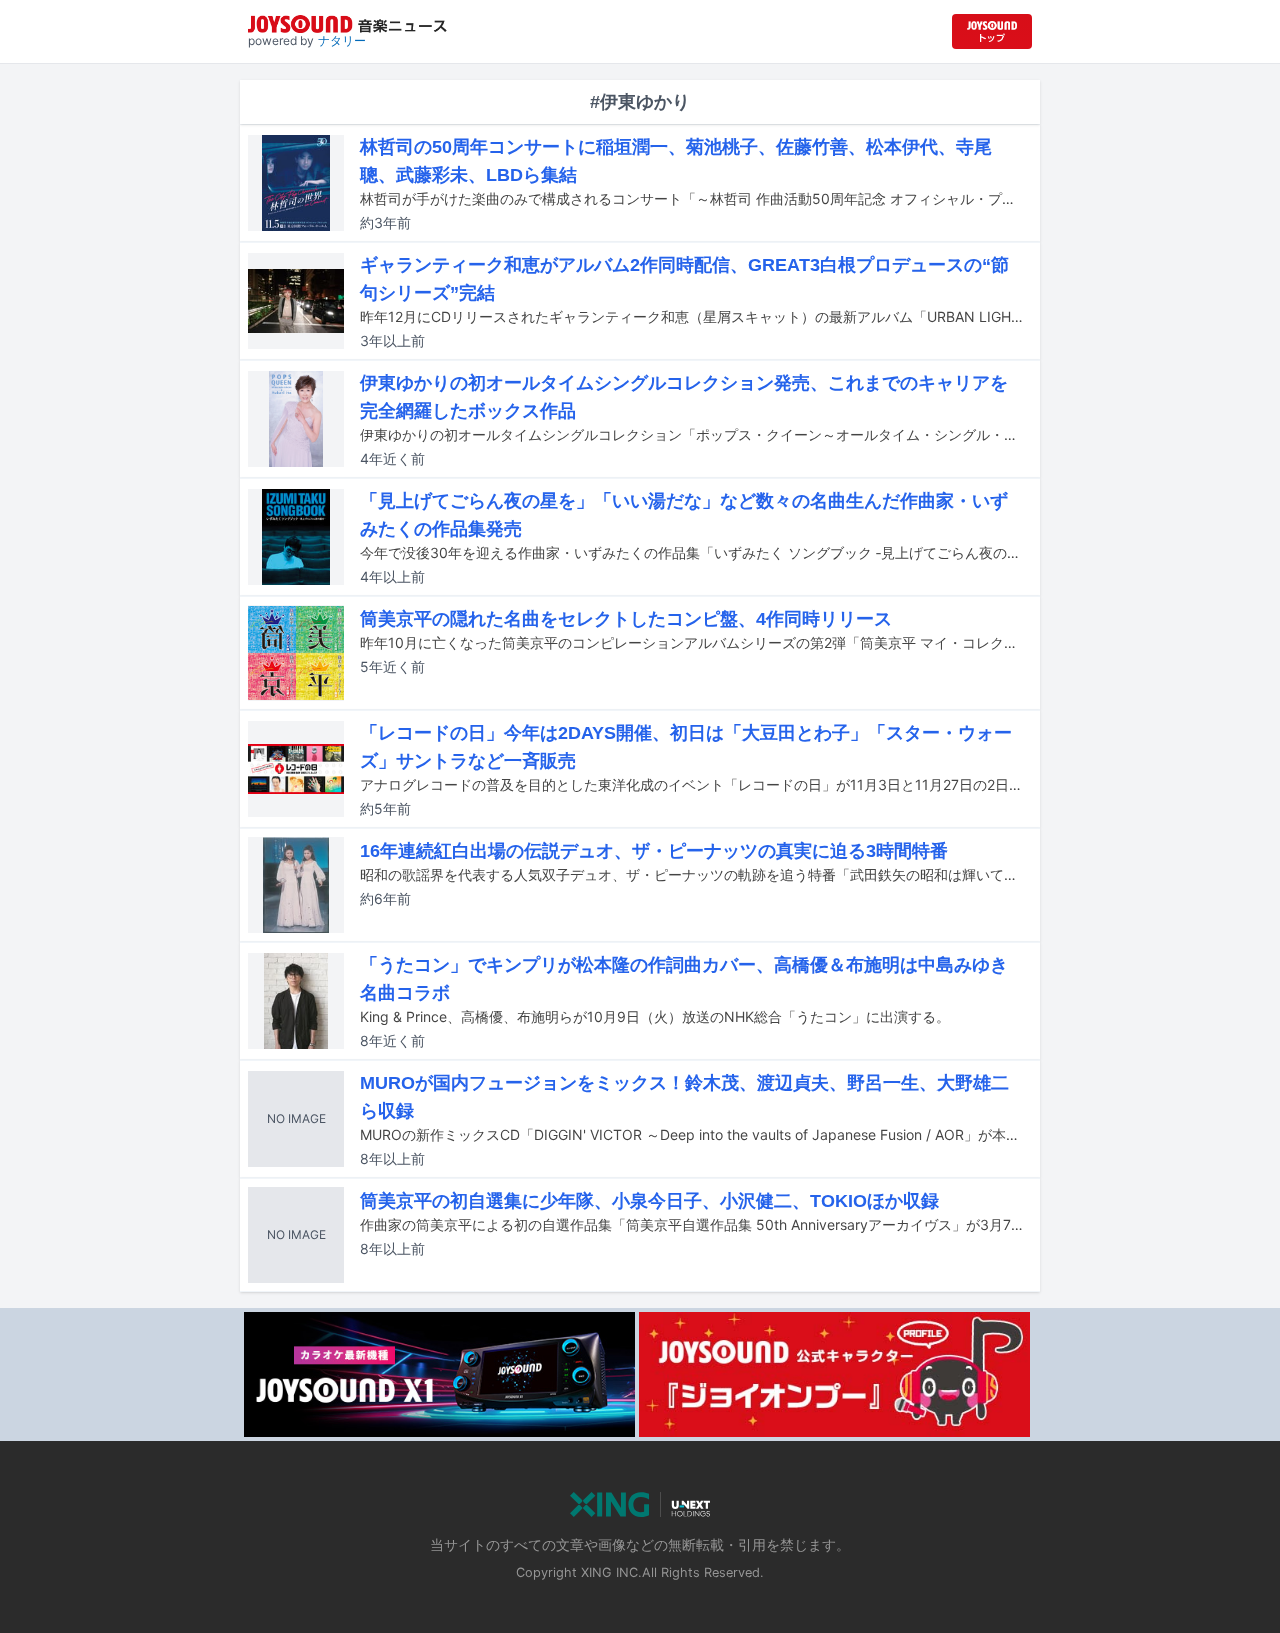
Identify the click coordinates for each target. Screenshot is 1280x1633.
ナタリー (342, 40)
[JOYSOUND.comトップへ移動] (992, 31)
